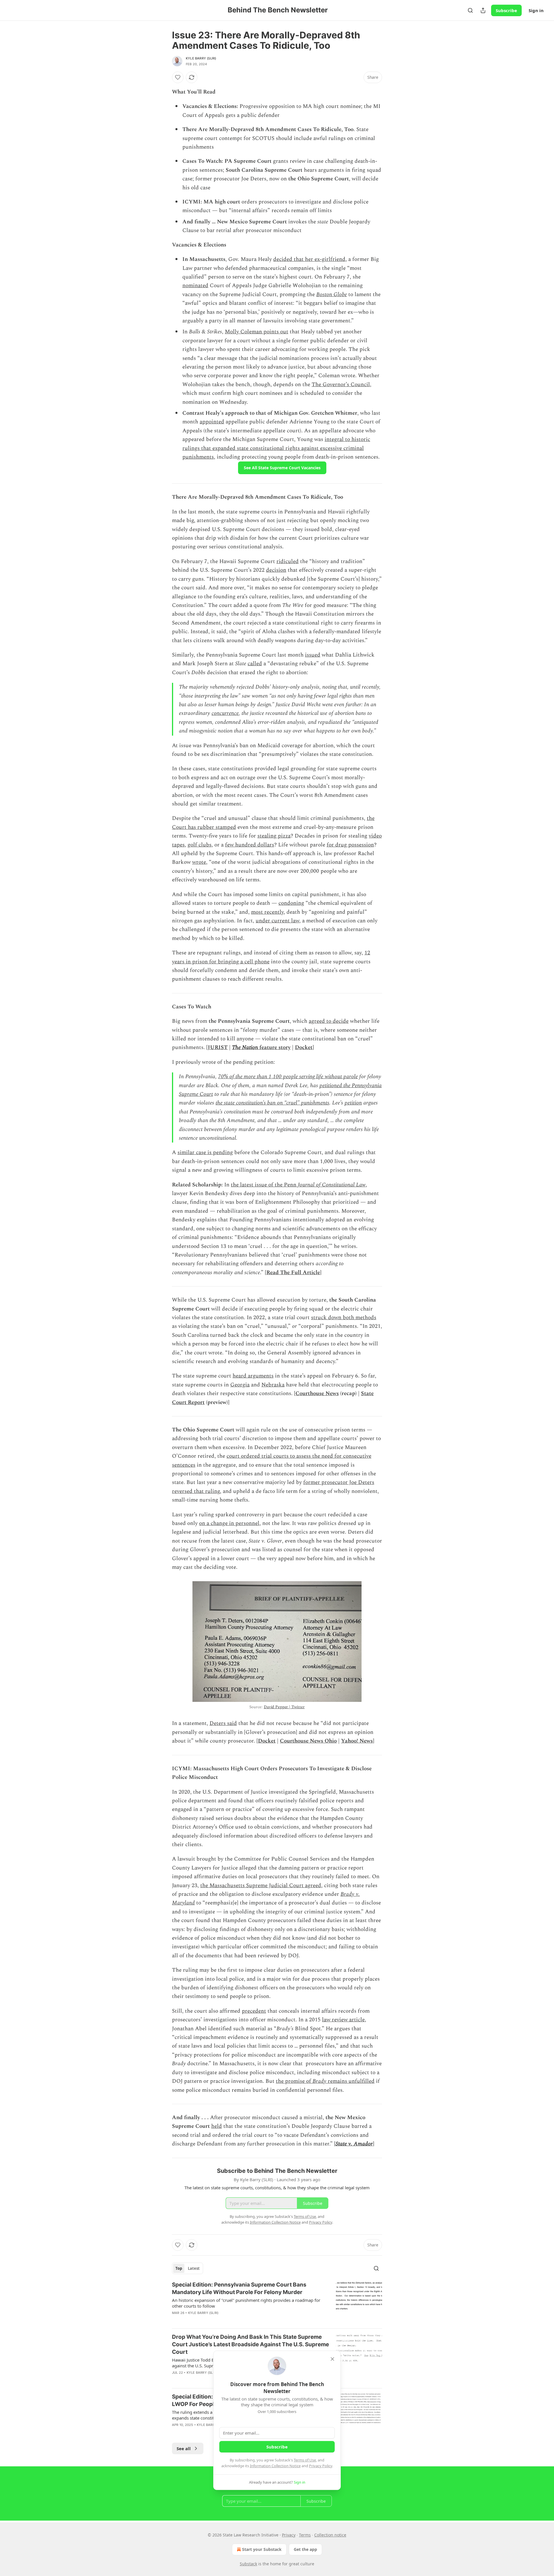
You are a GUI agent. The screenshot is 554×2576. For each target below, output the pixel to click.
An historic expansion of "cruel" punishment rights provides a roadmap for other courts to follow (246, 2303)
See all (184, 2448)
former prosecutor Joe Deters (339, 1482)
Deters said (223, 1723)
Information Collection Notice (275, 2466)
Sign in (536, 10)
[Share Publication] (483, 10)
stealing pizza (274, 836)
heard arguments (253, 1376)
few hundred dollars (250, 845)
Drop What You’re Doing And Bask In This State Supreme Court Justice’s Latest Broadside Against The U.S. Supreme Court (250, 2344)
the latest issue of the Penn (264, 1185)
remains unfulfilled (350, 2081)
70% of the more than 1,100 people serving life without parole (288, 1077)
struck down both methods (344, 1318)
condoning (291, 903)
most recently (267, 912)
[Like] (178, 77)
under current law (277, 921)
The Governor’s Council (341, 385)
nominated (195, 286)
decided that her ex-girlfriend (309, 259)
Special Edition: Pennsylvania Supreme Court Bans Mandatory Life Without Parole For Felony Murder (239, 2288)
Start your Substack (262, 2549)
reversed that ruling (196, 1491)
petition (353, 1103)
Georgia (240, 1385)
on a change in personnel (229, 1523)
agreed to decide (329, 1021)
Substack (248, 2564)
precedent (254, 2011)
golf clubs (200, 845)
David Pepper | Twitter (284, 1707)
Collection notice (330, 2535)
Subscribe (506, 10)
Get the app (305, 2549)
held (217, 2126)
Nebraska (273, 1385)
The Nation (246, 1047)
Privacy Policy (321, 2466)
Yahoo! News (357, 1741)
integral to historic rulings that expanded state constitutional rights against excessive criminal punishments (276, 448)
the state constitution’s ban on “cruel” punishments (272, 1103)
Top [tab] (179, 2268)
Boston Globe (332, 295)
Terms (305, 2535)
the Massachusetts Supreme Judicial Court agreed (261, 1886)
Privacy (289, 2535)
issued (313, 655)
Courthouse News (317, 1393)
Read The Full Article (293, 1273)
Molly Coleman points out (257, 332)
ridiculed (288, 561)
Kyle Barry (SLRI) (201, 58)
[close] (332, 2359)
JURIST (218, 1047)
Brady (319, 2081)
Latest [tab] (194, 2268)
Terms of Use (305, 2460)
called (255, 664)
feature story (275, 1047)
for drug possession (350, 845)
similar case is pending (205, 1153)
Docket (304, 1047)
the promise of (294, 2081)
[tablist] (188, 2268)
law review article (343, 2020)
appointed (212, 422)
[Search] (470, 10)
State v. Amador (354, 2144)
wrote (199, 862)
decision (276, 570)
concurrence (225, 713)
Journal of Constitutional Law (332, 1185)
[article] (277, 2302)
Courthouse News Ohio (308, 1741)
